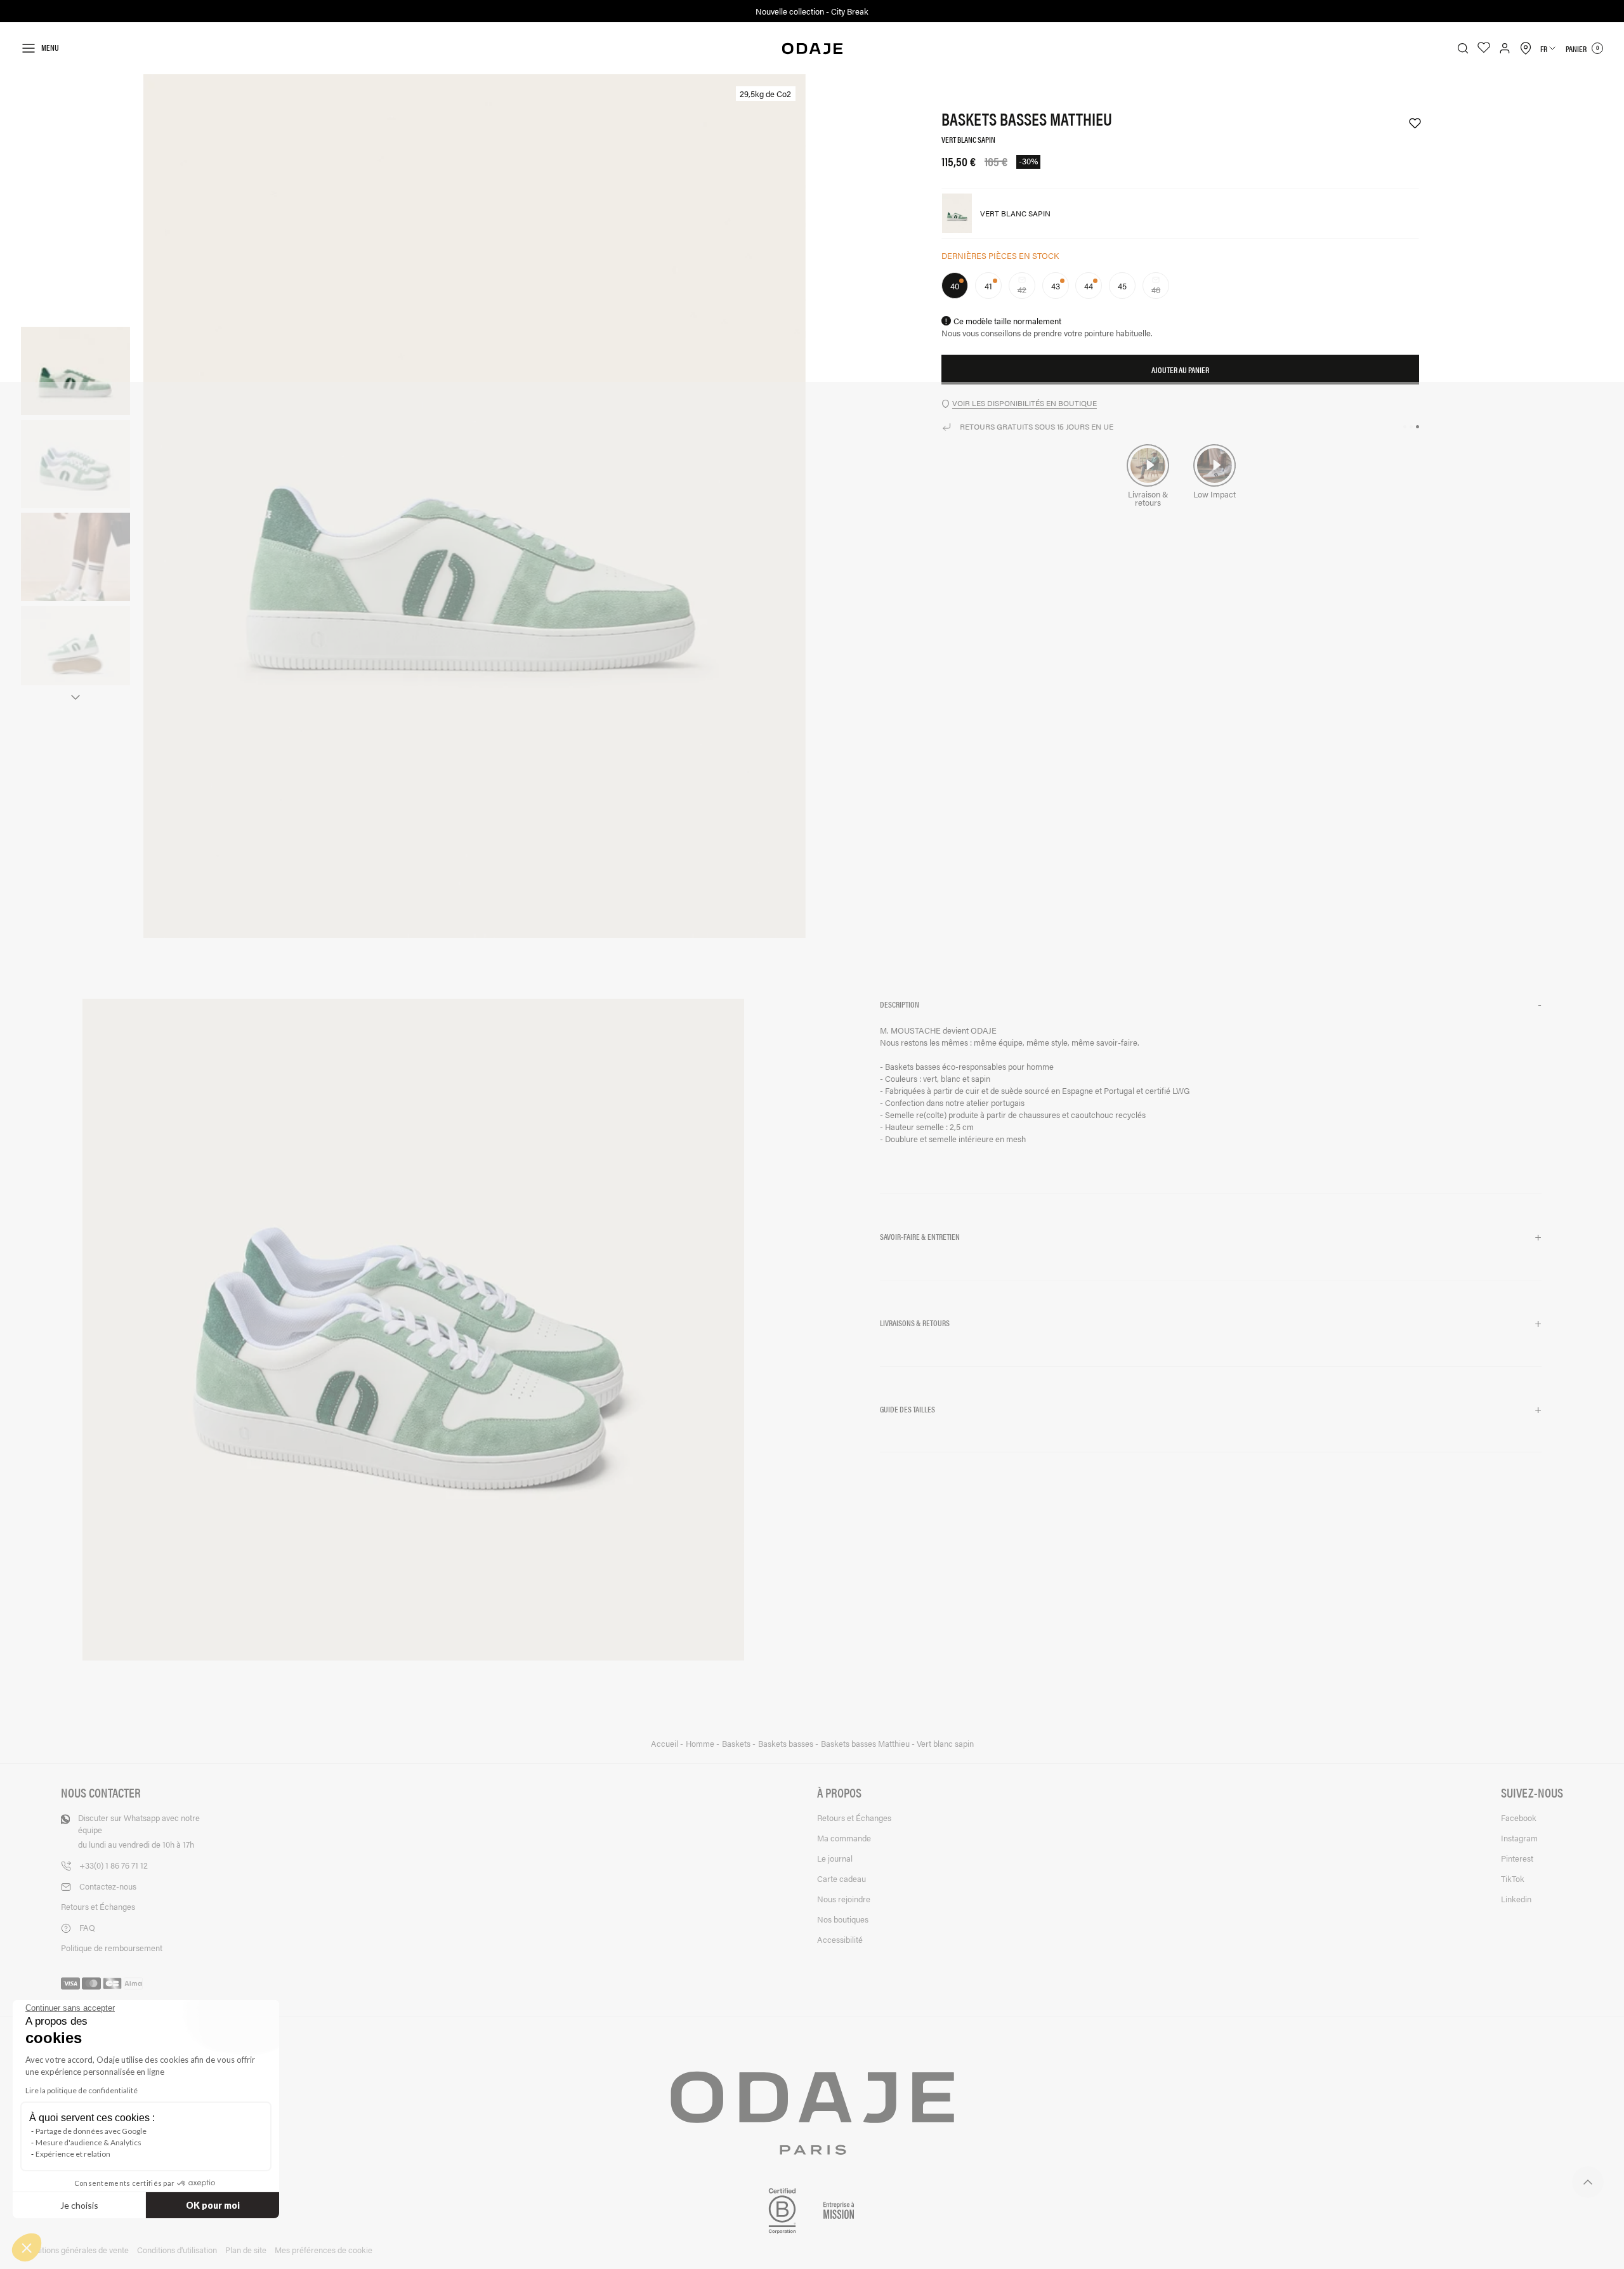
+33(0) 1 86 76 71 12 (114, 1865)
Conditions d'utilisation (177, 2250)
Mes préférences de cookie (324, 2250)
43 (1056, 286)
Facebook (1519, 1818)
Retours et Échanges (98, 1906)
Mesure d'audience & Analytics (88, 2142)
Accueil (665, 1744)
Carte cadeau (841, 1878)
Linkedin (1516, 1899)
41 (988, 286)
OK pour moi (213, 2205)
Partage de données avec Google (91, 2131)
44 (1089, 286)
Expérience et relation (73, 2154)
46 (1160, 291)
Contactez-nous (108, 1886)
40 (955, 286)
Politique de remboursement (112, 1948)
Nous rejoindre (844, 1899)
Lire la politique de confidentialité (82, 2090)
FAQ (87, 1927)
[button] (1211, 1005)
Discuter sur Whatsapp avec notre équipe (139, 1831)
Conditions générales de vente (75, 2250)
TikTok (1513, 1878)
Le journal (835, 1858)
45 (1122, 286)
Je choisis (79, 2205)
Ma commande (844, 1838)
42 (1026, 291)
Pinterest (1517, 1858)
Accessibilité (840, 1939)
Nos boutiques (843, 1919)
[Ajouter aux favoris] (1409, 123)
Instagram (1519, 1838)
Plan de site (246, 2250)
